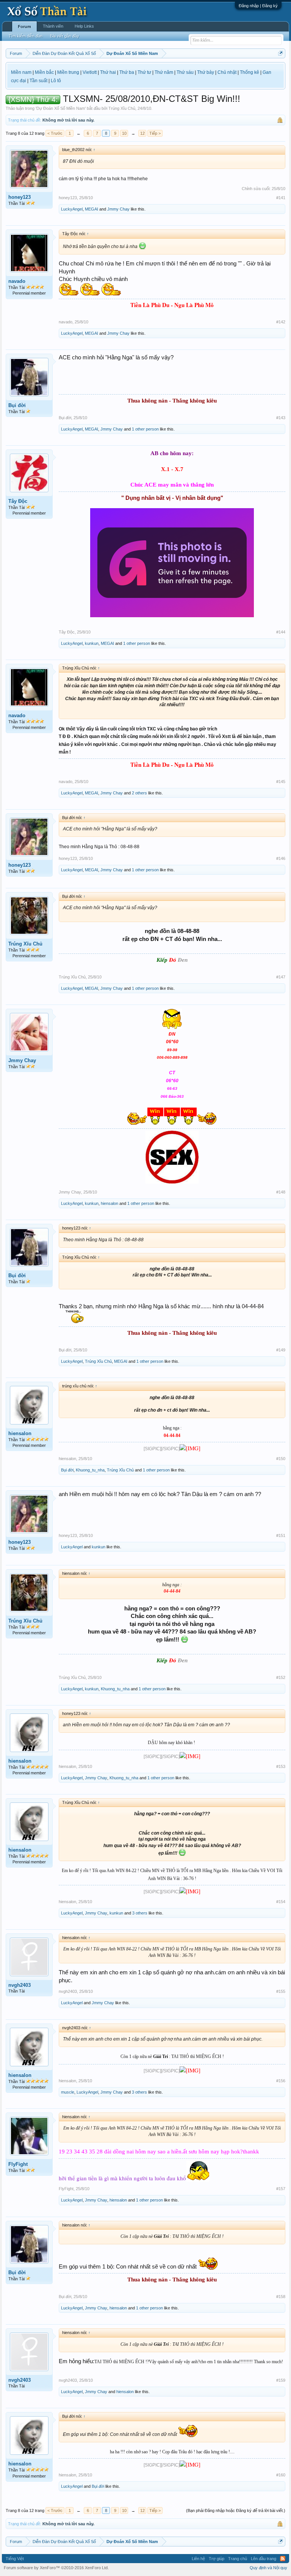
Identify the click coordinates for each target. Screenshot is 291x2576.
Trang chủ (238, 2559)
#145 (281, 782)
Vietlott (90, 72)
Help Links (84, 26)
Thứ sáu (185, 72)
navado (17, 281)
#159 (281, 2380)
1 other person (145, 429)
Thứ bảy (206, 72)
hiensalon (110, 1203)
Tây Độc (18, 501)
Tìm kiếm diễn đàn (26, 36)
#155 (281, 1991)
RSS (283, 2559)
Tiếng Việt (15, 2559)
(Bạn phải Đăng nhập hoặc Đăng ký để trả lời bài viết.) (236, 2510)
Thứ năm (164, 72)
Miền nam (21, 72)
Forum (24, 27)
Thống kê (250, 72)
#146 (281, 858)
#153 (281, 1766)
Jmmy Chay (118, 209)
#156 (281, 2081)
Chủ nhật (227, 72)
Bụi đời (17, 405)
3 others (140, 1913)
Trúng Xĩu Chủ (122, 108)
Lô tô (56, 81)
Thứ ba (127, 72)
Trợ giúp (217, 2559)
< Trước (55, 133)
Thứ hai (108, 72)
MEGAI (92, 209)
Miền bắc (44, 72)
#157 (281, 2189)
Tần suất (38, 81)
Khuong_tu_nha (90, 1470)
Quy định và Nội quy (268, 2568)
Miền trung (68, 72)
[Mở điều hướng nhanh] (281, 53)
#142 (281, 322)
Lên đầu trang (264, 2559)
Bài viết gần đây (65, 36)
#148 (281, 1192)
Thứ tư (144, 72)
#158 (281, 2297)
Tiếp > (155, 133)
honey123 (20, 197)
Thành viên (53, 26)
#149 (281, 1350)
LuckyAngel (72, 209)
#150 (281, 1459)
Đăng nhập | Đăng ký (258, 6)
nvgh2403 (20, 1985)
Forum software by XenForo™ (56, 2568)
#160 (281, 2475)
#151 (281, 1535)
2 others (139, 793)
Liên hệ (198, 2559)
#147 (281, 977)
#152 (281, 1677)
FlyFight (18, 2164)
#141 (281, 198)
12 (142, 133)
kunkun (92, 643)
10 (124, 133)
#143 (281, 418)
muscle (68, 2092)
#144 (281, 632)
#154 (281, 1902)
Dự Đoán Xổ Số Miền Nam (61, 108)
